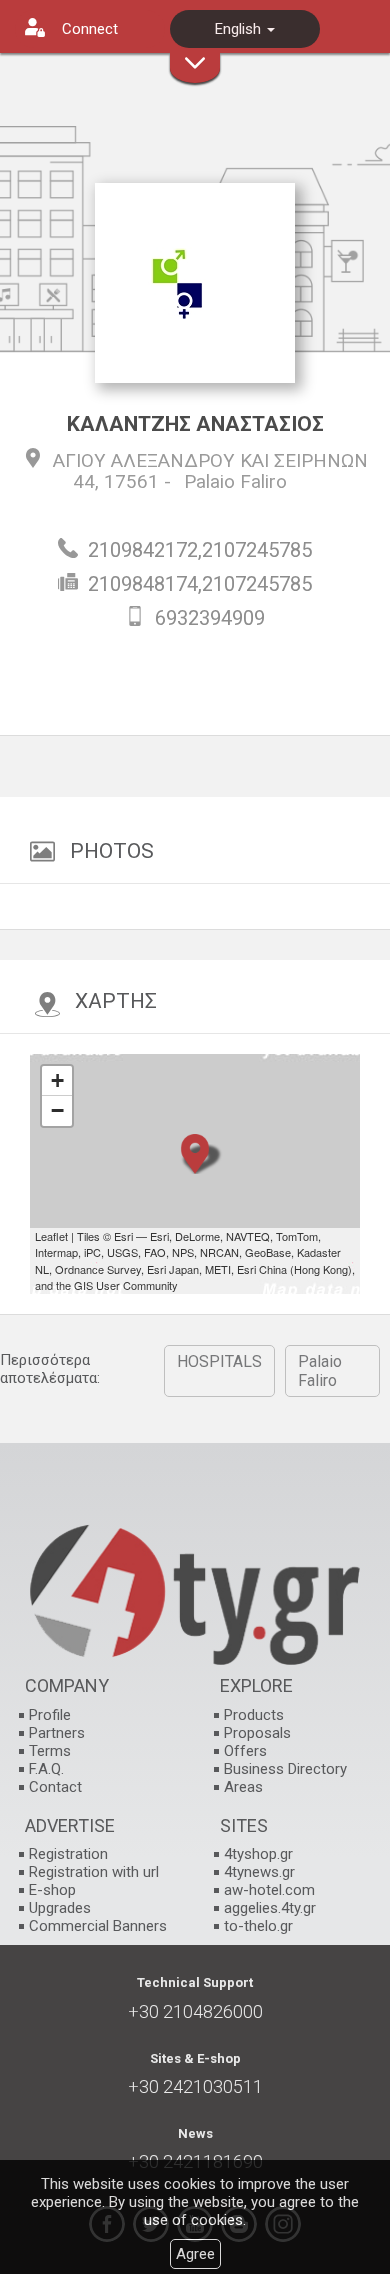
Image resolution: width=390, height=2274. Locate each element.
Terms (50, 1751)
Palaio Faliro (235, 481)
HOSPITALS (219, 1361)
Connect (90, 29)
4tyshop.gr (258, 1854)
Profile (50, 1715)
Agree (195, 2254)
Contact (55, 1787)
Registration (68, 1854)
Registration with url (94, 1872)
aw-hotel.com (269, 1890)
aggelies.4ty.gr (270, 1908)
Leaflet (51, 1236)
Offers (245, 1751)
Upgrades (60, 1908)
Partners (57, 1733)
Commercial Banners (98, 1926)
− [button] (57, 1110)
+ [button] (57, 1080)
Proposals (257, 1733)
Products (254, 1715)
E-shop (52, 1890)
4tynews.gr (259, 1872)
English (240, 29)
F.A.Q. (46, 1769)
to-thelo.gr (258, 1926)
